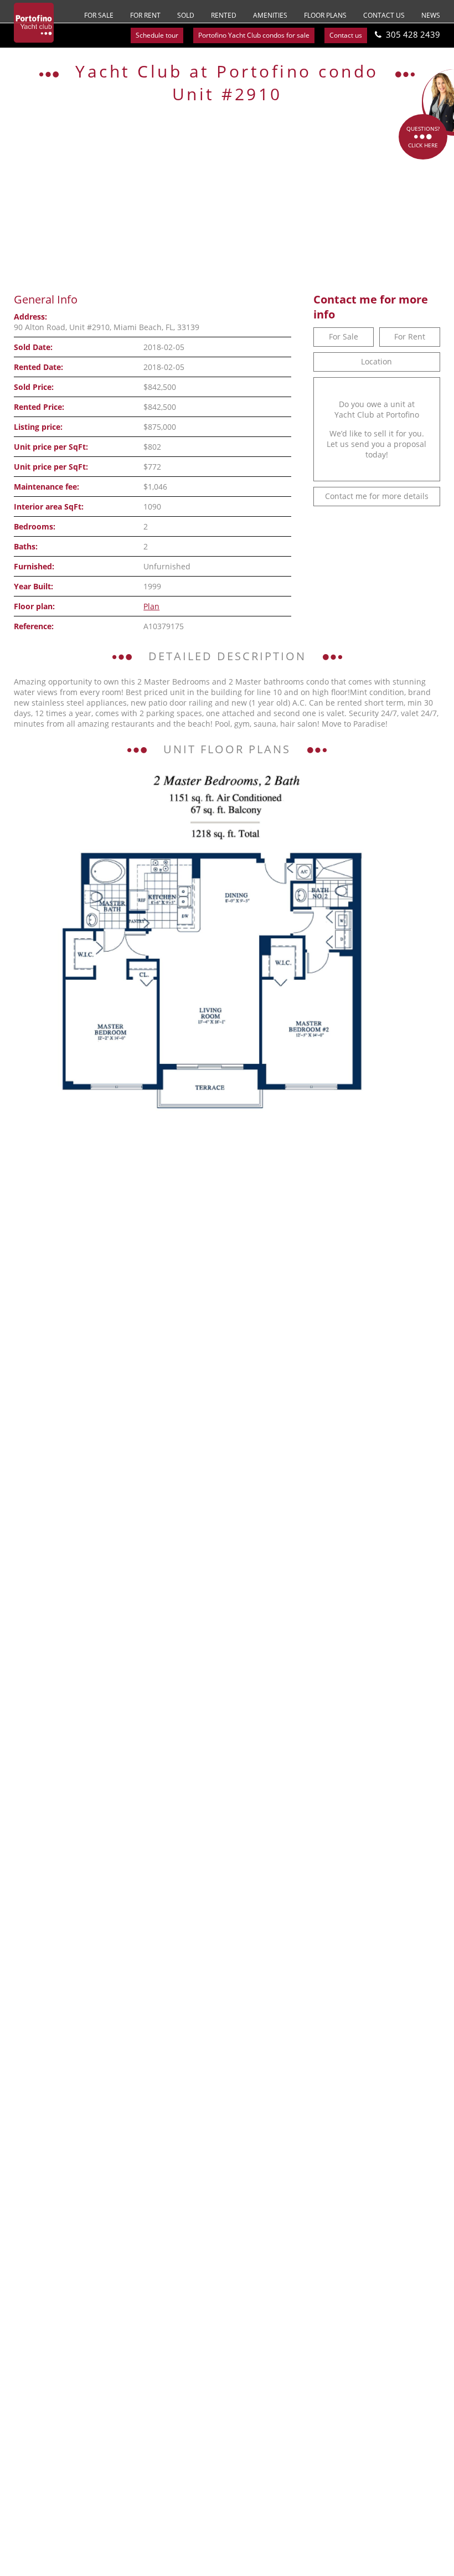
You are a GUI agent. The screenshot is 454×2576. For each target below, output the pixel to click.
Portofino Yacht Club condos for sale (254, 35)
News (431, 15)
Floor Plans (325, 15)
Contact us (384, 15)
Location (376, 361)
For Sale (99, 15)
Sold (186, 15)
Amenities (270, 15)
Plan (151, 606)
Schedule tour (157, 35)
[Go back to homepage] (34, 23)
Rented (224, 15)
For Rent (145, 15)
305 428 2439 (413, 34)
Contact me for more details (377, 496)
